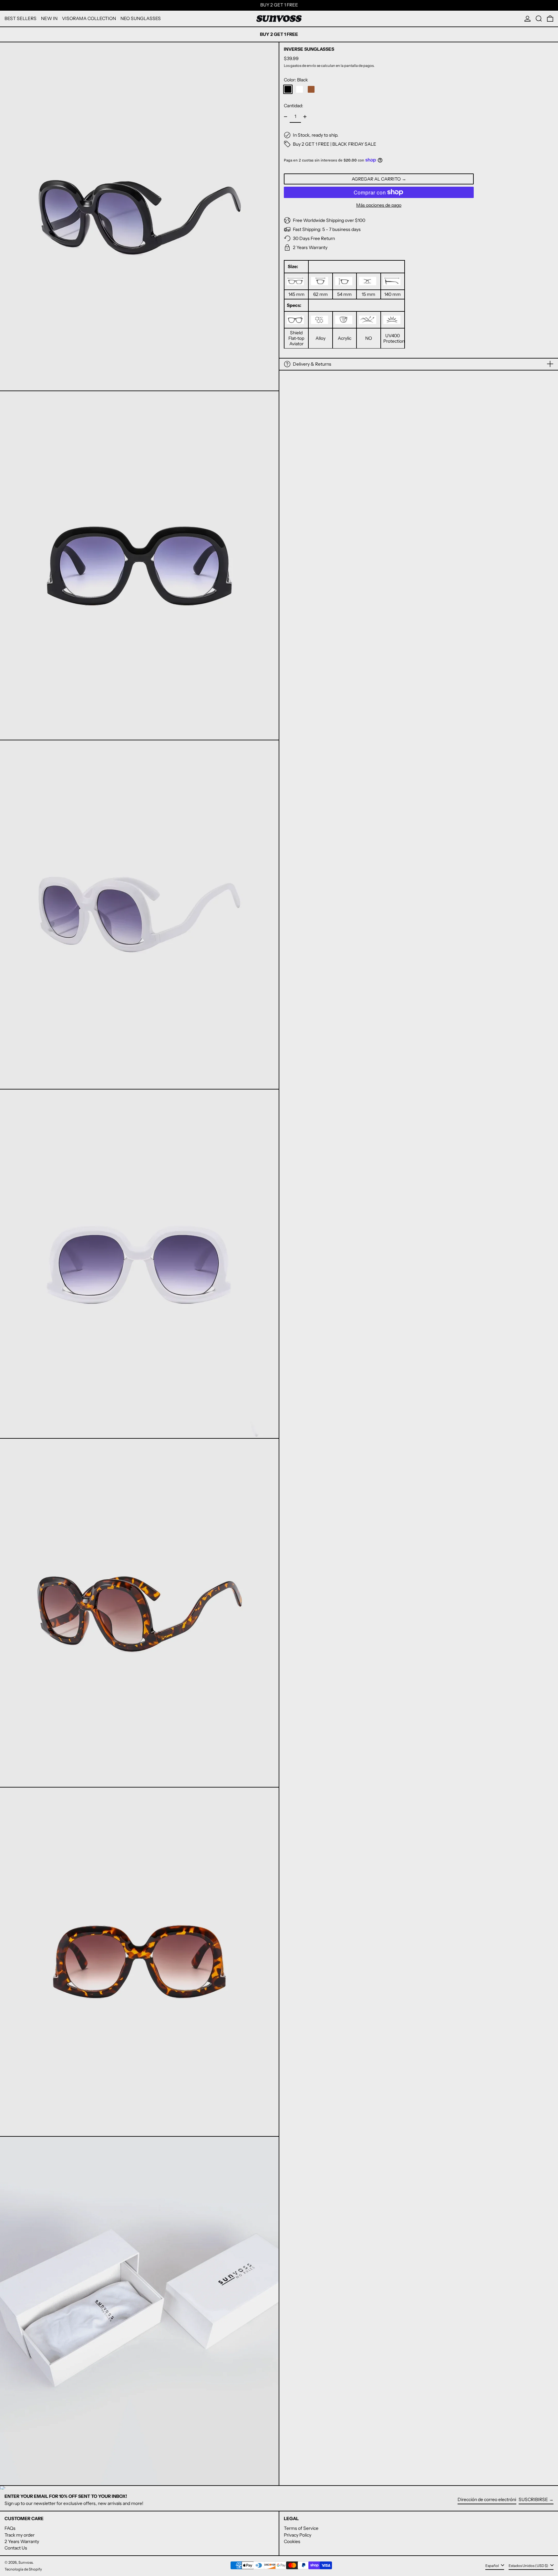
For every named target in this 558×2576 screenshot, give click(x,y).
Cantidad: (294, 106)
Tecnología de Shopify (23, 2569)
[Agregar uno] (305, 117)
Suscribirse (533, 2499)
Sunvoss (26, 2562)
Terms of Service (301, 2528)
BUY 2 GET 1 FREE (279, 5)
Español (492, 2566)
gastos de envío (303, 65)
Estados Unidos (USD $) (529, 2566)
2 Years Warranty (22, 2541)
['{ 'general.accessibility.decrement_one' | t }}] (286, 117)
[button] (539, 19)
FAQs (10, 2528)
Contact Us (16, 2548)
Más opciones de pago (379, 205)
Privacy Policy (298, 2535)
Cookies (292, 2541)
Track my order (20, 2535)
